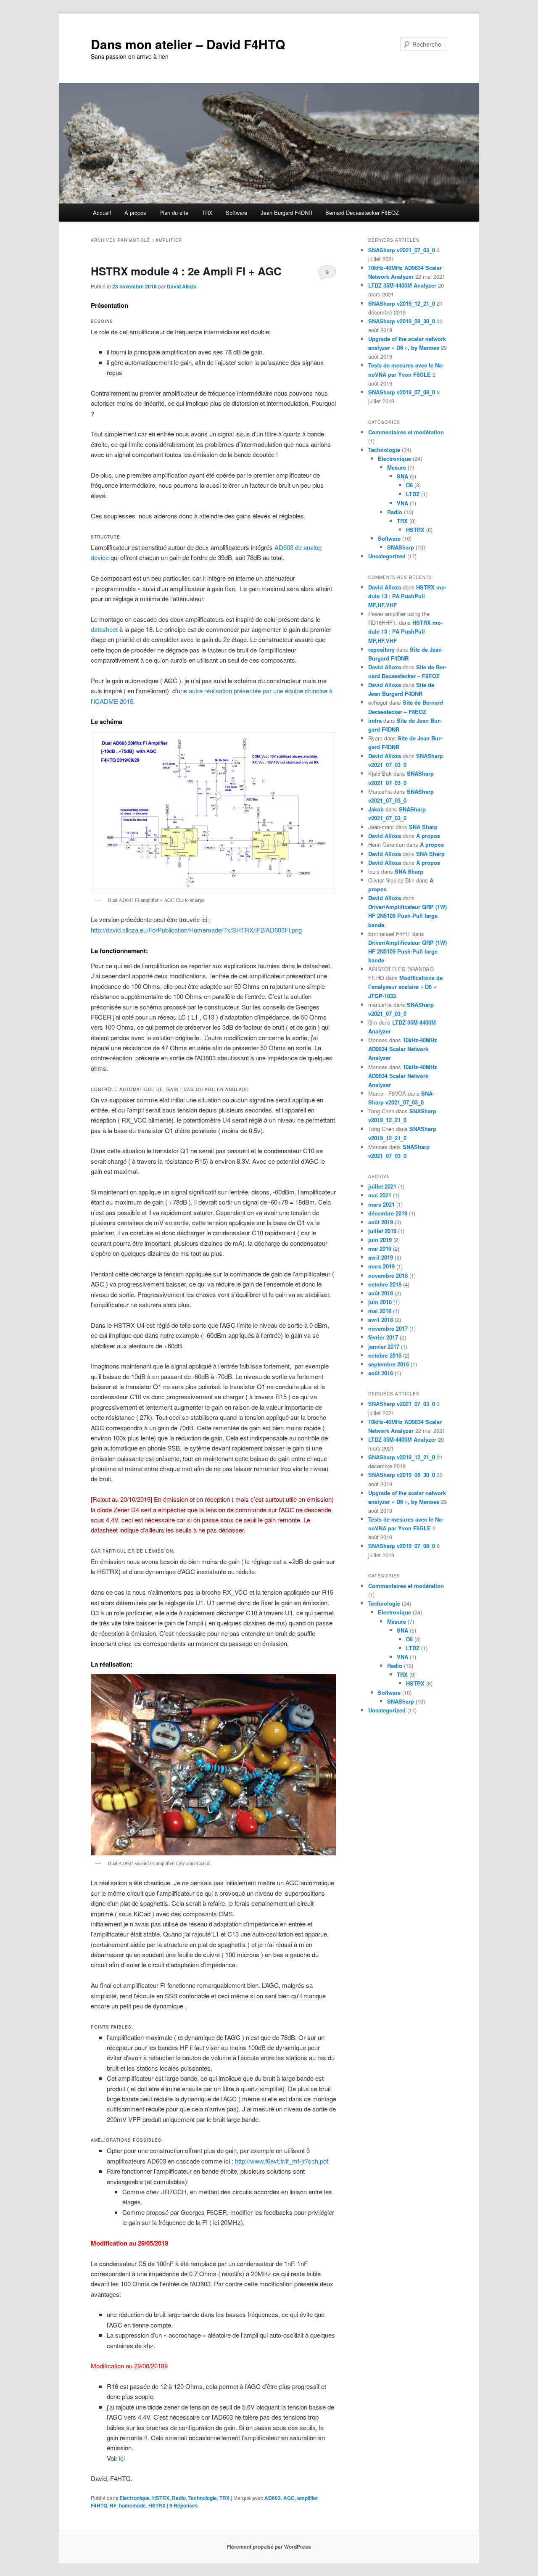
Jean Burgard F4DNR (286, 213)
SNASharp (401, 547)
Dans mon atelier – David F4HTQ (188, 44)
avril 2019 (381, 1257)
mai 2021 (380, 1195)
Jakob (376, 809)
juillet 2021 (382, 1186)
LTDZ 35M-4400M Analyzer (402, 285)
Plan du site (174, 213)
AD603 (273, 2498)
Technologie (203, 2498)
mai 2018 (380, 1311)
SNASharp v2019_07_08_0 (402, 392)
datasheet (104, 629)
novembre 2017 (388, 1328)
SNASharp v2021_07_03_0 (402, 250)
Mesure (397, 467)
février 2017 (383, 1337)
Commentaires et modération (406, 432)
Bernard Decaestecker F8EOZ (362, 213)
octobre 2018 (385, 1284)
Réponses (184, 2505)
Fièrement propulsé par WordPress (269, 2547)
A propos (135, 213)
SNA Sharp (423, 827)
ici (122, 2458)
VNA (402, 503)
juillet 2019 (382, 1231)
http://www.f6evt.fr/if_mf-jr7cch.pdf (282, 2161)
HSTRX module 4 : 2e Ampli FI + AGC (186, 271)
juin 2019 (380, 1240)
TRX (207, 213)
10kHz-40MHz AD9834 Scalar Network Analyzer (403, 1049)
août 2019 (381, 1222)
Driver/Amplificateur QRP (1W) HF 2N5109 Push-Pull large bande (407, 915)
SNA (402, 476)
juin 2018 (380, 1302)
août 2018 (381, 1293)
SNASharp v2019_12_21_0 (402, 303)
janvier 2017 (384, 1346)
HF (113, 2505)
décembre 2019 (388, 1213)
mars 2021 (381, 1204)
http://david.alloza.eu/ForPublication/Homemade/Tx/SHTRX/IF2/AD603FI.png (196, 930)
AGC (289, 2498)
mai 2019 (380, 1248)
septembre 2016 (389, 1364)
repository (381, 649)
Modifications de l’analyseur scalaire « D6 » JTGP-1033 (405, 987)
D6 (409, 485)
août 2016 (381, 1373)
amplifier (308, 2498)
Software (236, 213)
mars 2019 (381, 1266)
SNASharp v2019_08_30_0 (402, 321)
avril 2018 (381, 1320)
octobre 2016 (385, 1355)
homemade (132, 2505)
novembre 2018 (388, 1275)
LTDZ (413, 494)
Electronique (134, 2498)
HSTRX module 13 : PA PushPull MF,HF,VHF (407, 596)
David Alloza (182, 286)
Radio (179, 2498)
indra (375, 720)
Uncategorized (387, 556)
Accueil (102, 213)
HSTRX (161, 2498)
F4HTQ (99, 2505)
